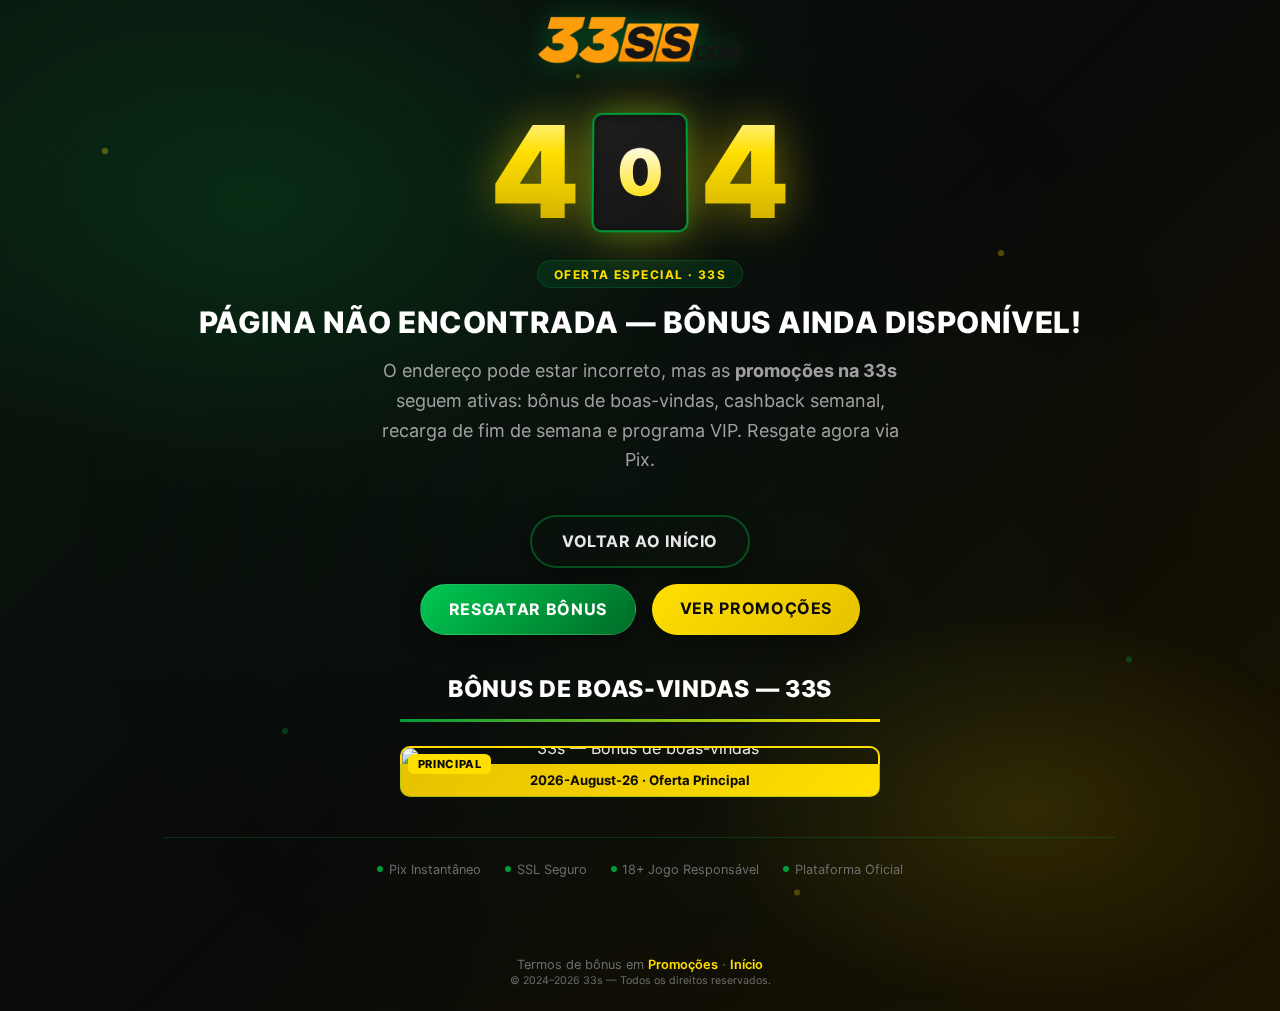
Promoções (683, 964)
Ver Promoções (756, 608)
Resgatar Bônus (528, 609)
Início (746, 964)
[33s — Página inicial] (640, 40)
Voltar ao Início (640, 541)
